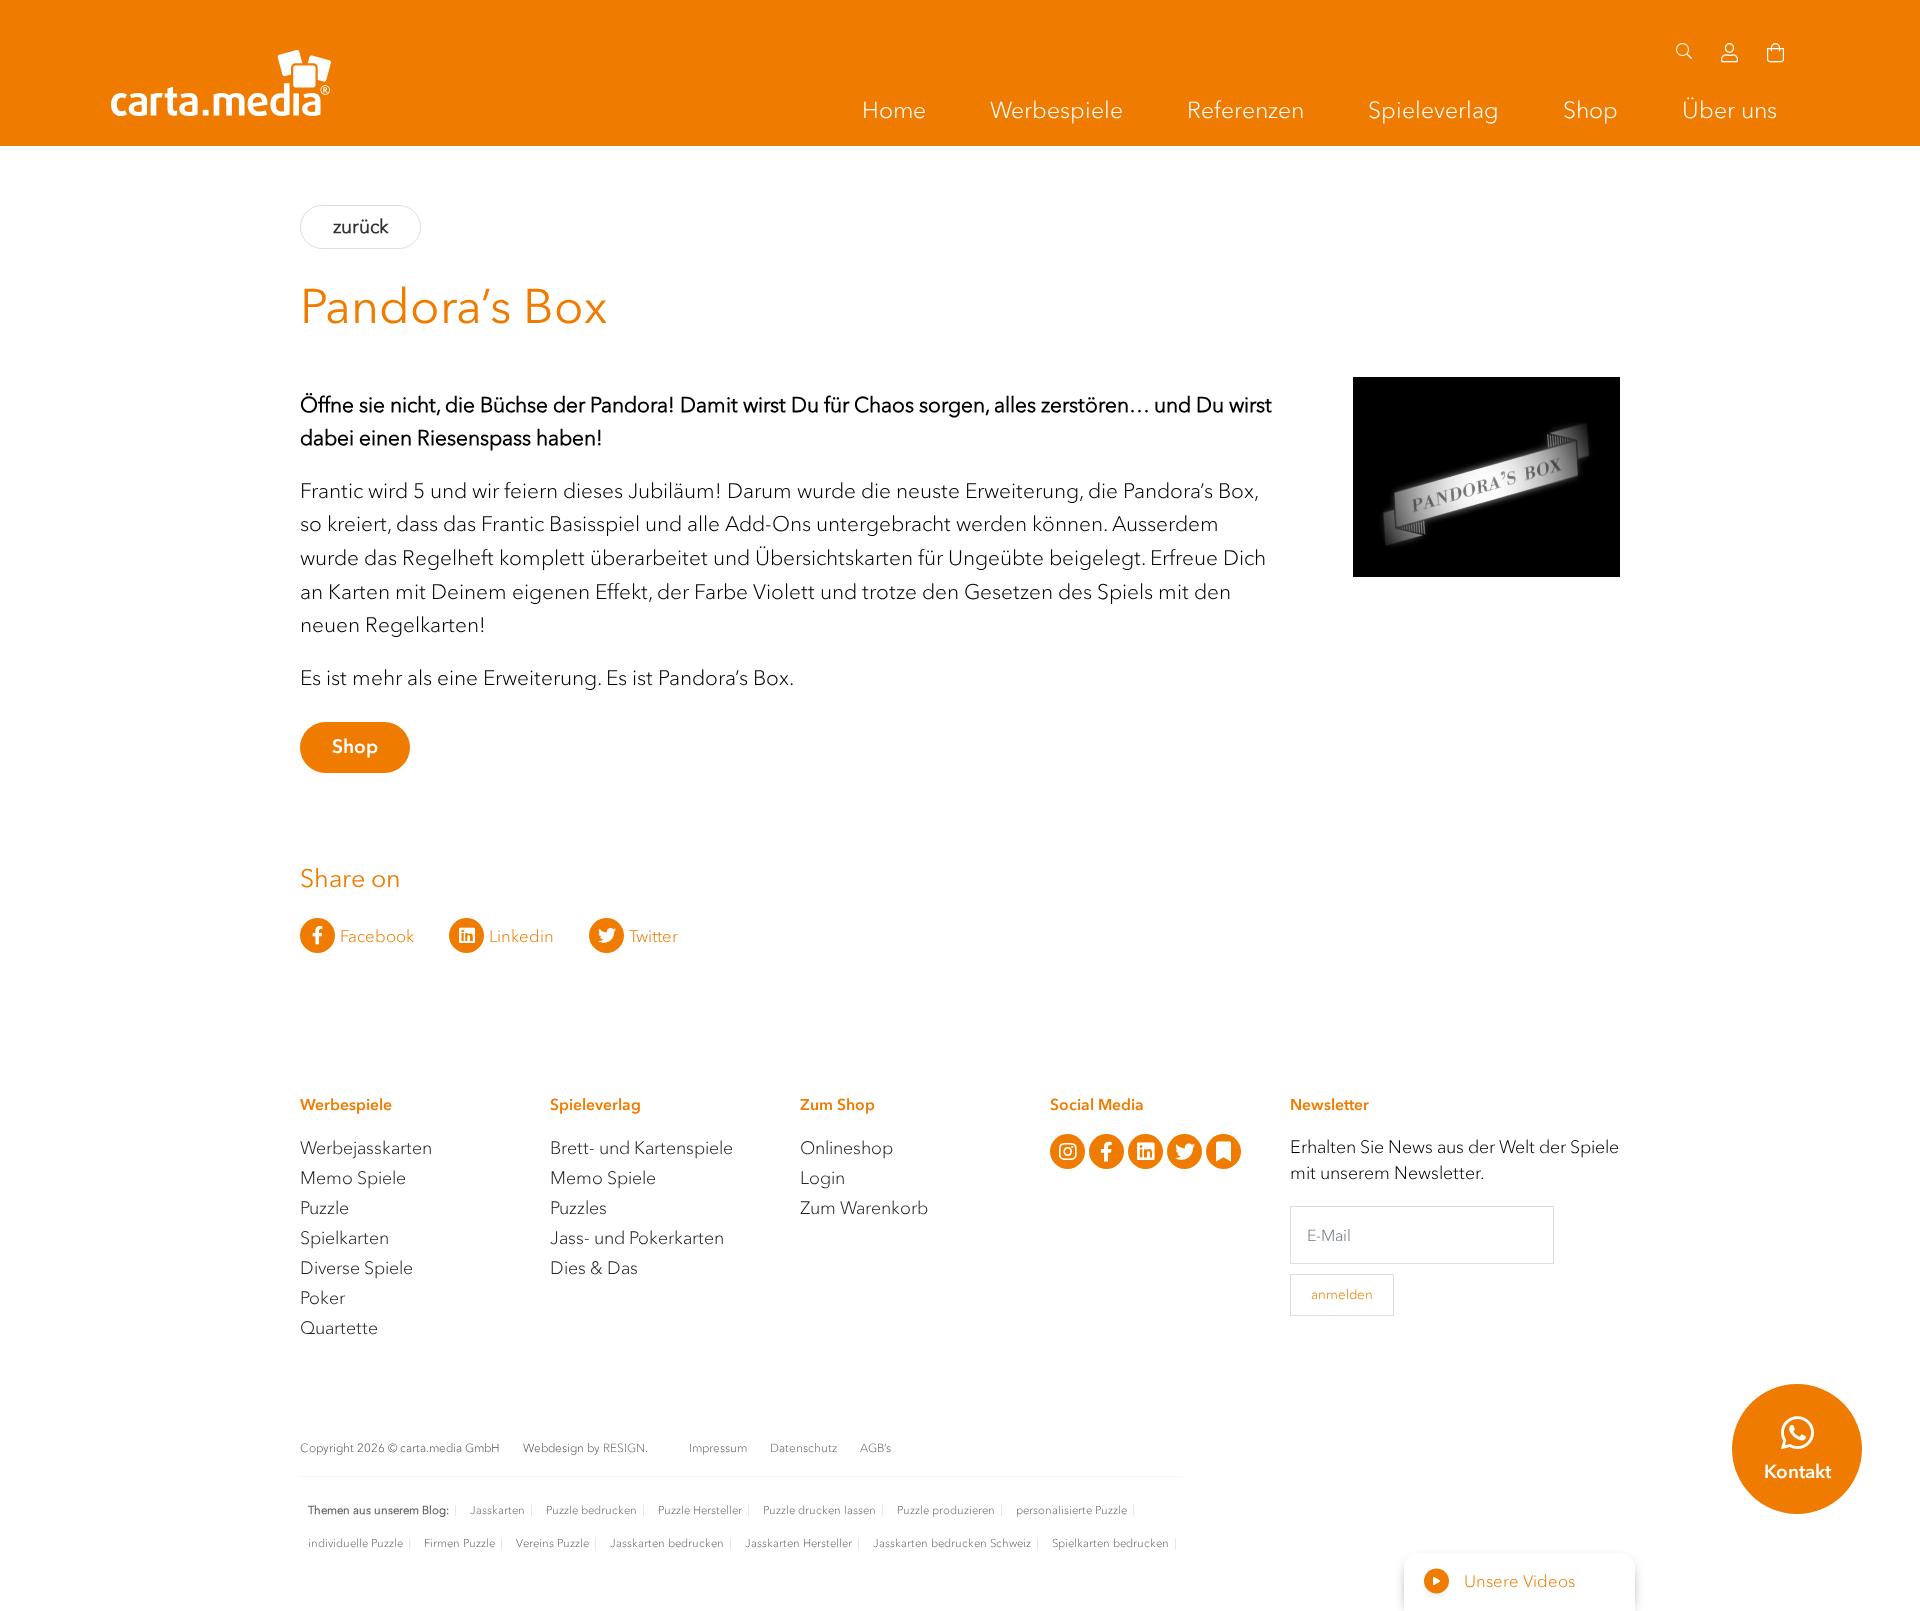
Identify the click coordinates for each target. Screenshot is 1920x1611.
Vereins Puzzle (552, 1543)
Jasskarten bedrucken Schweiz (952, 1543)
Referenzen (1245, 110)
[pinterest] (1223, 1153)
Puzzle (324, 1208)
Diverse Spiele (356, 1268)
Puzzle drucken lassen (819, 1510)
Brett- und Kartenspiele (641, 1148)
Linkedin (521, 936)
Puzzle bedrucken (591, 1510)
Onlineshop (846, 1148)
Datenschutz (805, 1448)
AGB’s (875, 1448)
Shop (1590, 110)
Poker (322, 1298)
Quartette (339, 1328)
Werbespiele (1056, 110)
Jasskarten (497, 1510)
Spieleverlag (1433, 110)
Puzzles (578, 1208)
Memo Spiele (353, 1178)
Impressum (719, 1448)
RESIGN (624, 1448)
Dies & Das (594, 1268)
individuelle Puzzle (355, 1543)
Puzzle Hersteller (700, 1510)
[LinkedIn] (1147, 1153)
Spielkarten (344, 1238)
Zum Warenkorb (864, 1208)
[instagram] (1069, 1153)
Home (894, 110)
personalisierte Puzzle (1071, 1510)
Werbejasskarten (366, 1148)
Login (822, 1178)
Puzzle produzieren (946, 1510)
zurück (360, 226)
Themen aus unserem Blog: (378, 1510)
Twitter (653, 936)
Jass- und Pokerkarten (637, 1238)
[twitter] (1186, 1153)
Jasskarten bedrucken (667, 1543)
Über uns (1729, 110)
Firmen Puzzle (459, 1543)
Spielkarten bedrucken (1110, 1543)
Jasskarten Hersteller (798, 1543)
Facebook (377, 936)
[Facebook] (1108, 1153)
